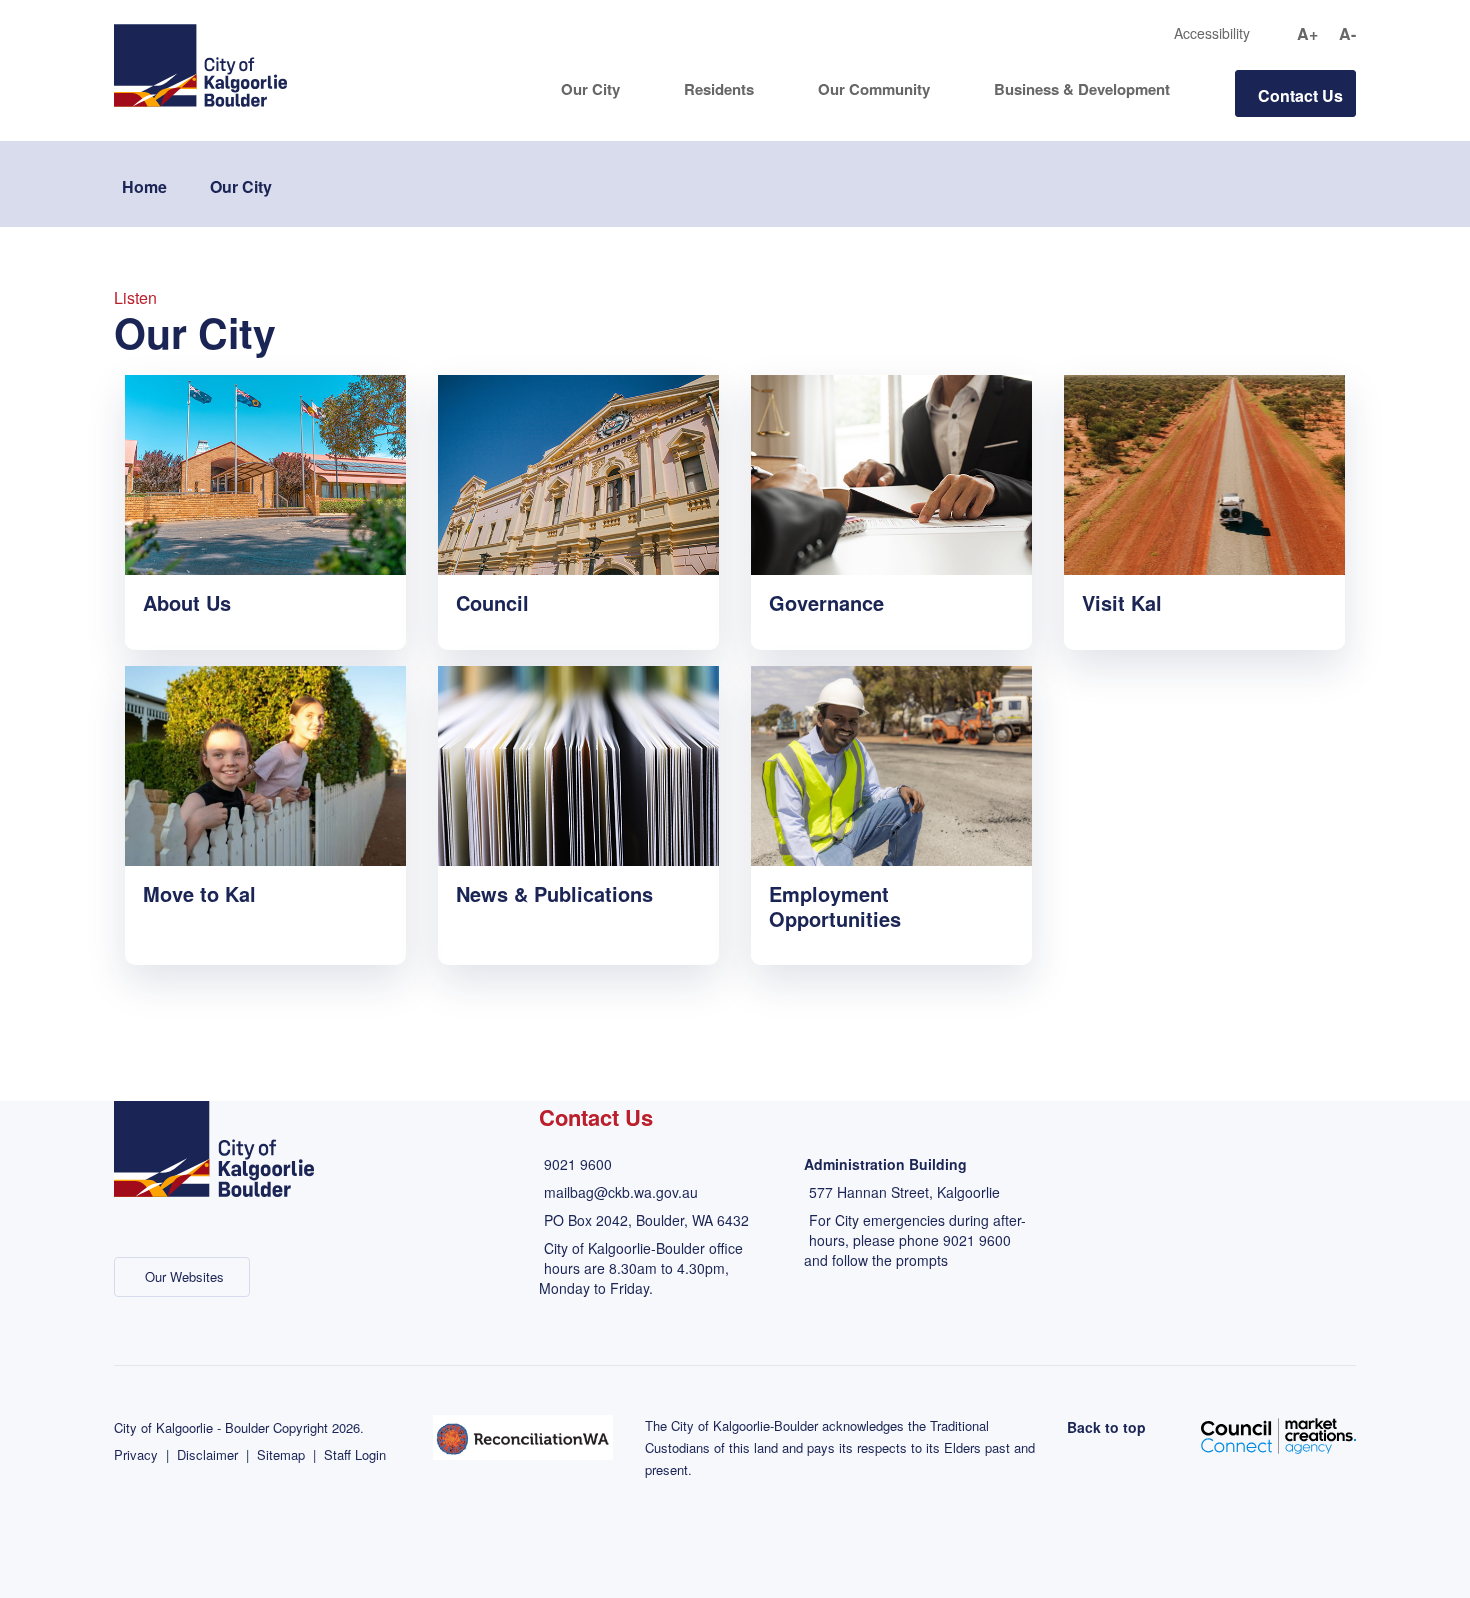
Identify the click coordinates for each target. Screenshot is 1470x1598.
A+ (1307, 34)
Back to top (1106, 1427)
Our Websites (184, 1276)
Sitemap (281, 1454)
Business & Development (1082, 89)
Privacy (136, 1454)
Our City (590, 89)
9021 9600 (578, 1164)
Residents (719, 89)
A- (1347, 34)
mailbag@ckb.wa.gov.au (621, 1192)
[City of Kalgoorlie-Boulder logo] (200, 63)
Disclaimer (207, 1454)
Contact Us (1300, 95)
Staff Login (355, 1454)
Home (144, 186)
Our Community (874, 89)
